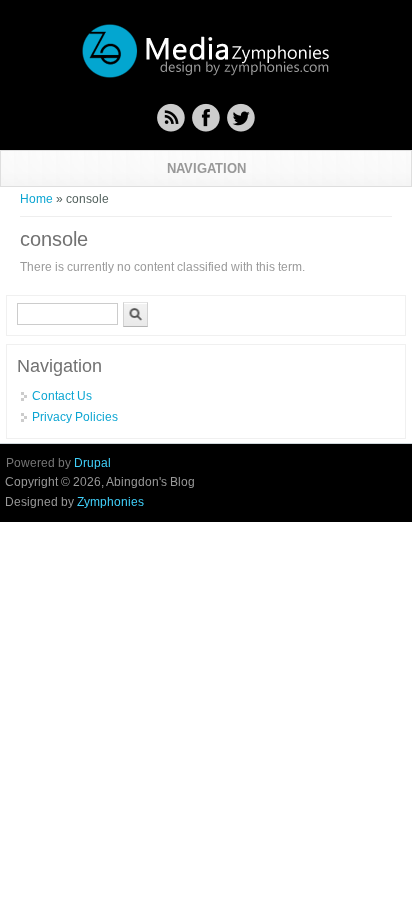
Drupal (92, 463)
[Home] (206, 75)
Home (36, 199)
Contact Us (62, 396)
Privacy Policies (75, 417)
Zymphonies (110, 502)
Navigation (206, 168)
